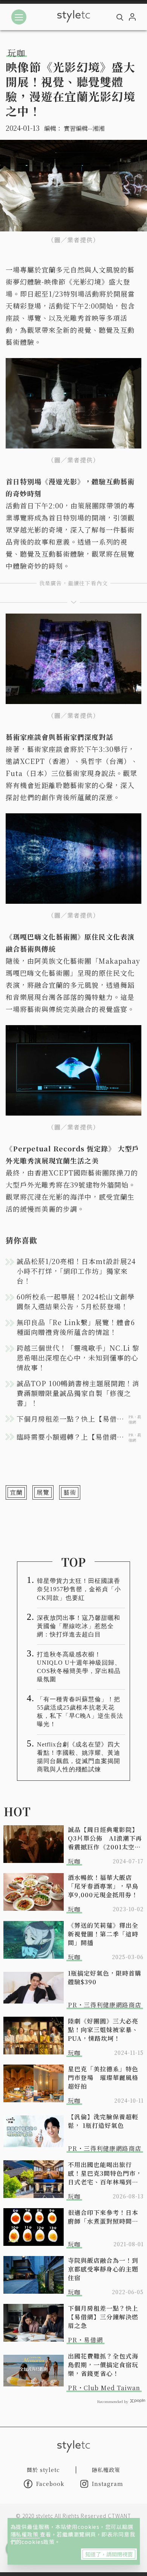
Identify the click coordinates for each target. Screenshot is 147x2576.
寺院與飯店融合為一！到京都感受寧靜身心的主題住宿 (103, 2269)
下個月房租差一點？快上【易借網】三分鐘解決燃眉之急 (103, 2317)
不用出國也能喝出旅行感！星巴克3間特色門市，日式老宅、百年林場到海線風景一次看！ (105, 2173)
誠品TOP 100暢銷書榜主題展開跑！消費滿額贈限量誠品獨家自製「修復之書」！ (78, 1393)
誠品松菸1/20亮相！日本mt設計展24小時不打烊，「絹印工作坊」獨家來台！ (76, 1271)
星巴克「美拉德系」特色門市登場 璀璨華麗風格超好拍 (103, 2078)
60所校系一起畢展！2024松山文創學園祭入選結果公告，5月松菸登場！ (76, 1301)
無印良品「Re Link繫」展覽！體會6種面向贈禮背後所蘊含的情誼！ (76, 1327)
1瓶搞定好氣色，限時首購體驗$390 (105, 1978)
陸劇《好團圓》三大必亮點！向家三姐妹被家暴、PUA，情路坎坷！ (103, 2030)
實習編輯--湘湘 (84, 128)
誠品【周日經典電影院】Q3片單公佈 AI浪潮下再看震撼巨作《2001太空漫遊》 (105, 1838)
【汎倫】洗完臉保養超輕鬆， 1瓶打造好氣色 (103, 2121)
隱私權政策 (25, 2534)
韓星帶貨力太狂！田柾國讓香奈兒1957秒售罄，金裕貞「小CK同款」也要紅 (79, 1589)
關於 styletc (43, 2470)
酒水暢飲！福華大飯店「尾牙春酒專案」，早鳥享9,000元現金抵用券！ (103, 1886)
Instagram (108, 2484)
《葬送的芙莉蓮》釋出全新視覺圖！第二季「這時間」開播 (103, 1934)
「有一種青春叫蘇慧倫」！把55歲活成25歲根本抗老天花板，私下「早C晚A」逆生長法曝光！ (80, 1712)
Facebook (50, 2484)
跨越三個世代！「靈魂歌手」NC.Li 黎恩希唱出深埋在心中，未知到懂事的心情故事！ (78, 1358)
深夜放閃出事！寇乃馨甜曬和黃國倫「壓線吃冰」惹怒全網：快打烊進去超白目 (79, 1626)
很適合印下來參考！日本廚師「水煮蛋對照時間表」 (106, 2217)
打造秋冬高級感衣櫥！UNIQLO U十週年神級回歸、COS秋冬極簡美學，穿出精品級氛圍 (79, 1667)
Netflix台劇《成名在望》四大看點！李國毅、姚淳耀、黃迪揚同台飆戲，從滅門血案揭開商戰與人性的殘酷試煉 (79, 1757)
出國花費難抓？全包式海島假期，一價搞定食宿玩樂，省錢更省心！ (103, 2365)
